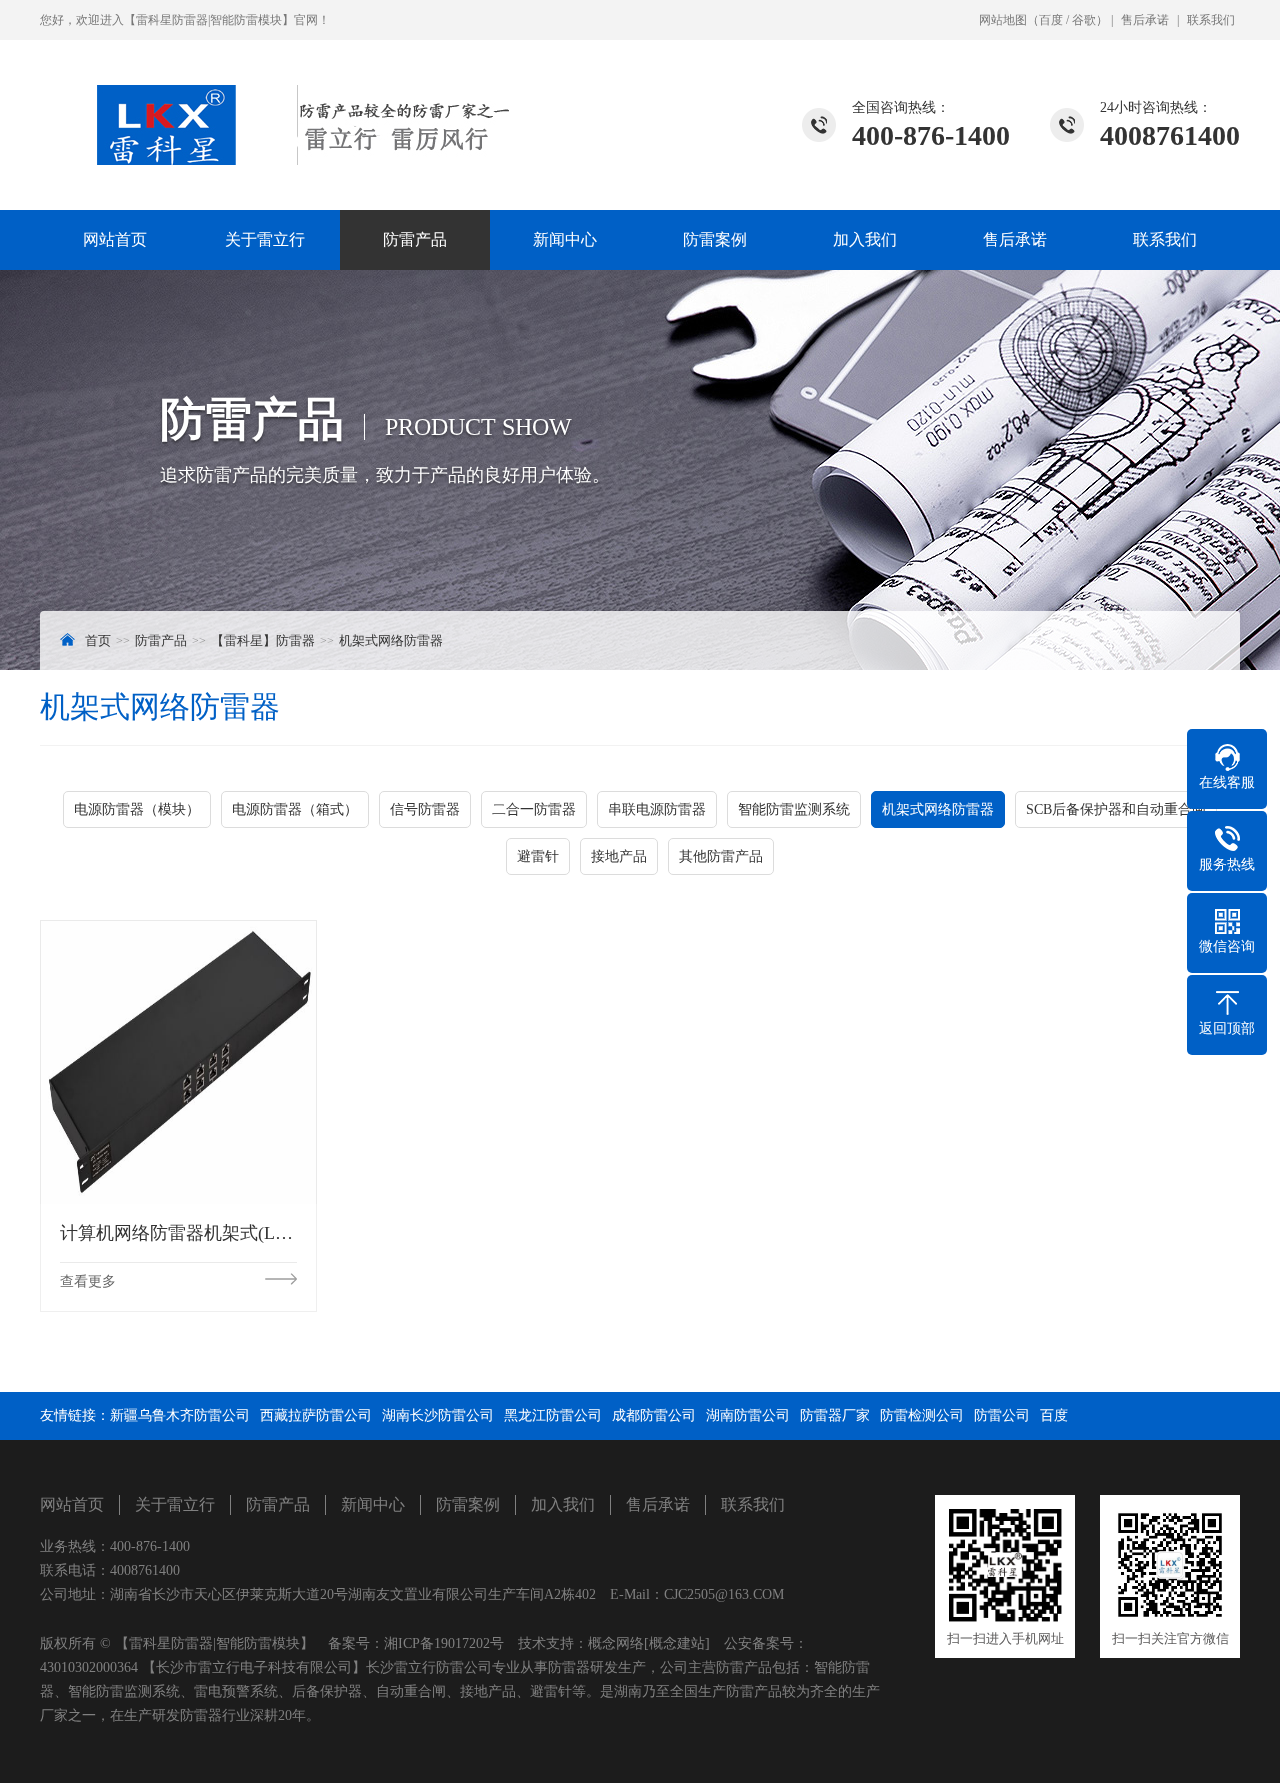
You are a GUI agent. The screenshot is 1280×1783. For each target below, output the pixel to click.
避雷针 (538, 856)
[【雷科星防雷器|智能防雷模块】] (275, 102)
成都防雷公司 (654, 1415)
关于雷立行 (265, 239)
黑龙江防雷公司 (553, 1415)
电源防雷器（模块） (137, 809)
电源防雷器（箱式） (295, 809)
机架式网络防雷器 (391, 640)
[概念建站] (677, 1643)
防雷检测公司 (922, 1415)
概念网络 (616, 1643)
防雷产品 (415, 239)
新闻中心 (565, 239)
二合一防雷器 (534, 809)
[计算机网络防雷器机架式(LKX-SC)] (178, 1062)
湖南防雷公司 (748, 1415)
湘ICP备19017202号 (444, 1643)
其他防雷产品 (721, 856)
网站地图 (1003, 20)
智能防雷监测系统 (794, 809)
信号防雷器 (425, 809)
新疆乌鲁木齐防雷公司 (180, 1415)
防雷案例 (715, 239)
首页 (98, 640)
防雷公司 (1002, 1415)
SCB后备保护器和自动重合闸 (1116, 809)
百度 (1051, 20)
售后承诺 (1145, 20)
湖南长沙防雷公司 (438, 1415)
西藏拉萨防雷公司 (316, 1415)
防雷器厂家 (835, 1415)
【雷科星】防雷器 (263, 640)
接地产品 (619, 856)
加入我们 (865, 239)
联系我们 (1211, 20)
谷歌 (1084, 20)
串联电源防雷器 (657, 809)
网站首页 (115, 239)
